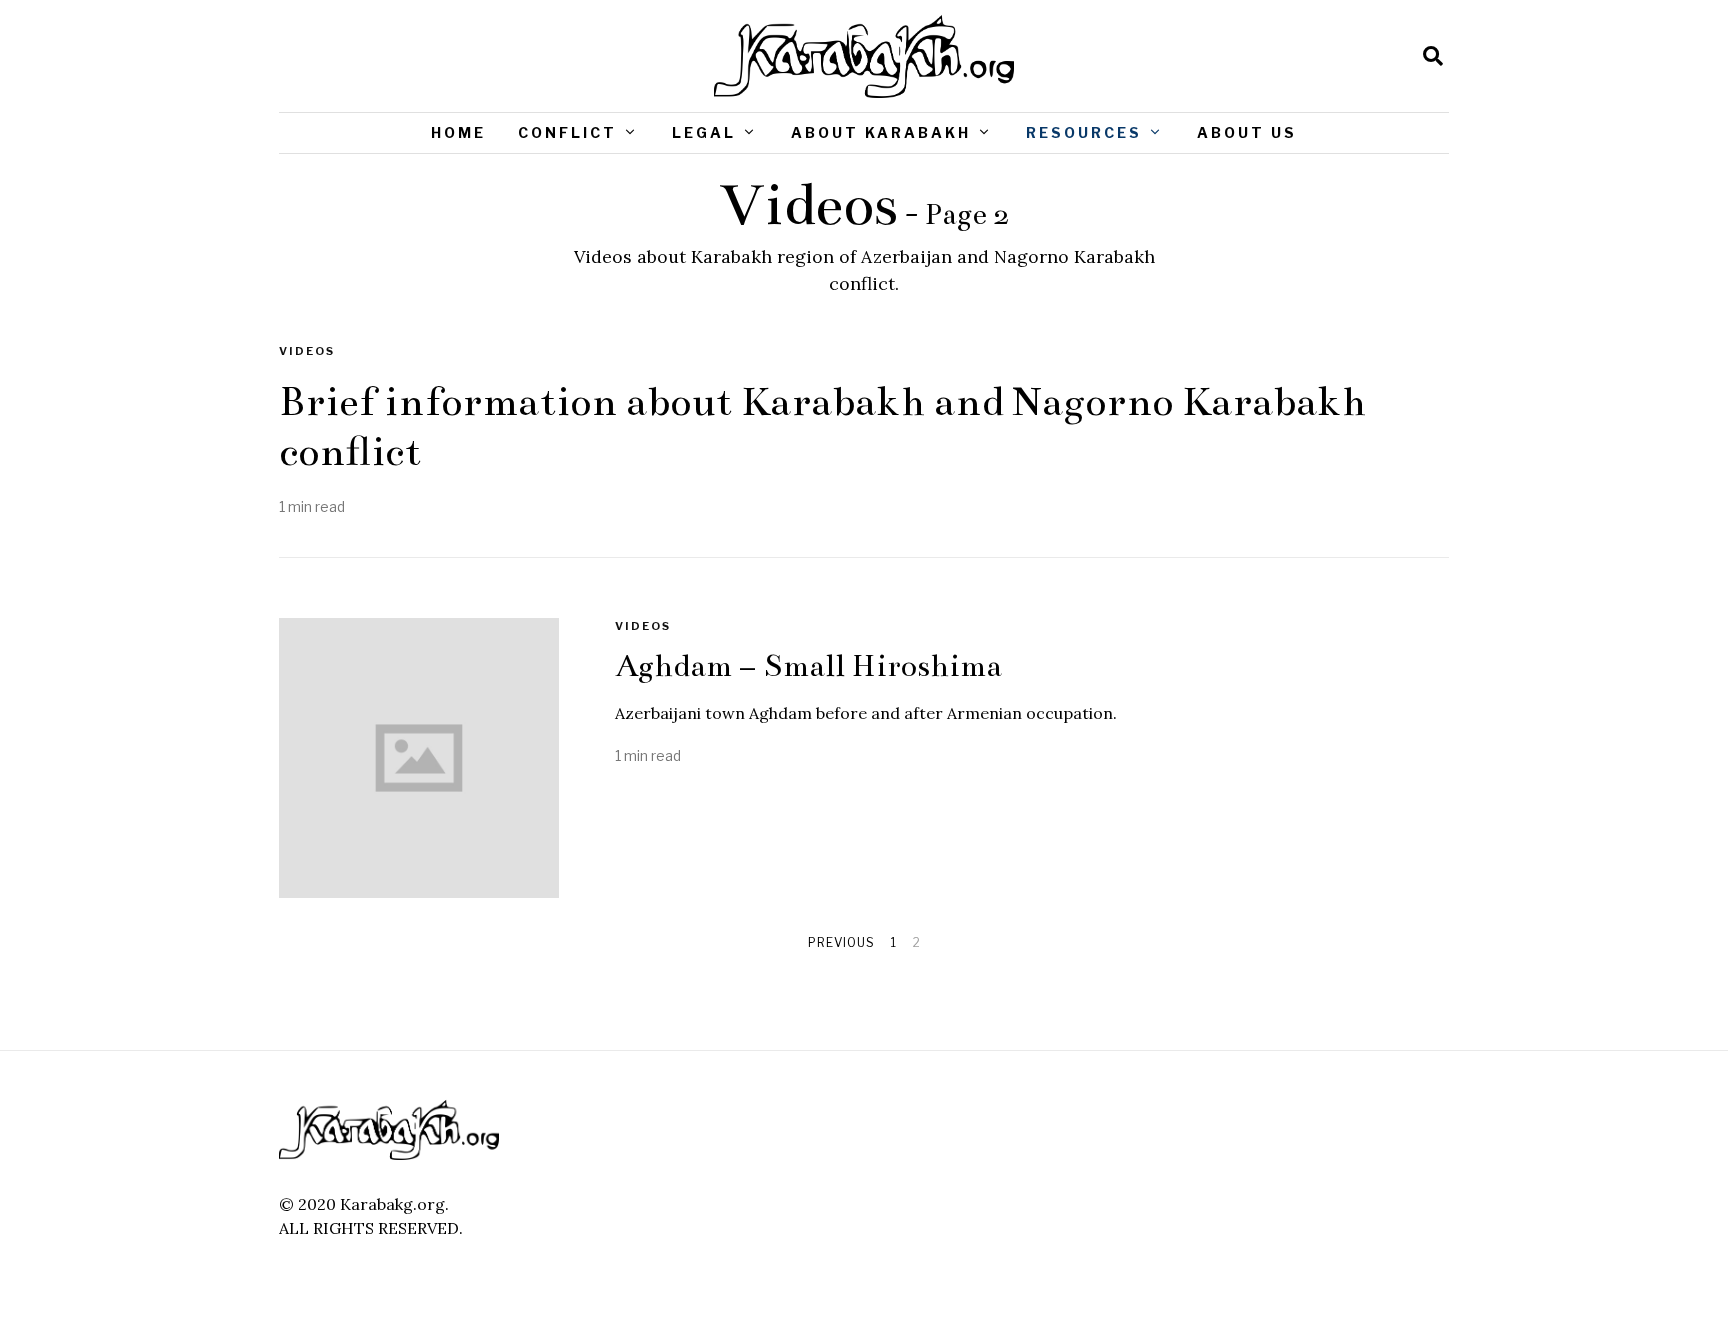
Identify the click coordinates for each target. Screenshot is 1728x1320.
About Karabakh (881, 132)
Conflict (567, 132)
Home (458, 132)
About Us (1247, 132)
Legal (704, 132)
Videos (307, 351)
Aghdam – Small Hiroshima (808, 666)
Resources (1084, 132)
